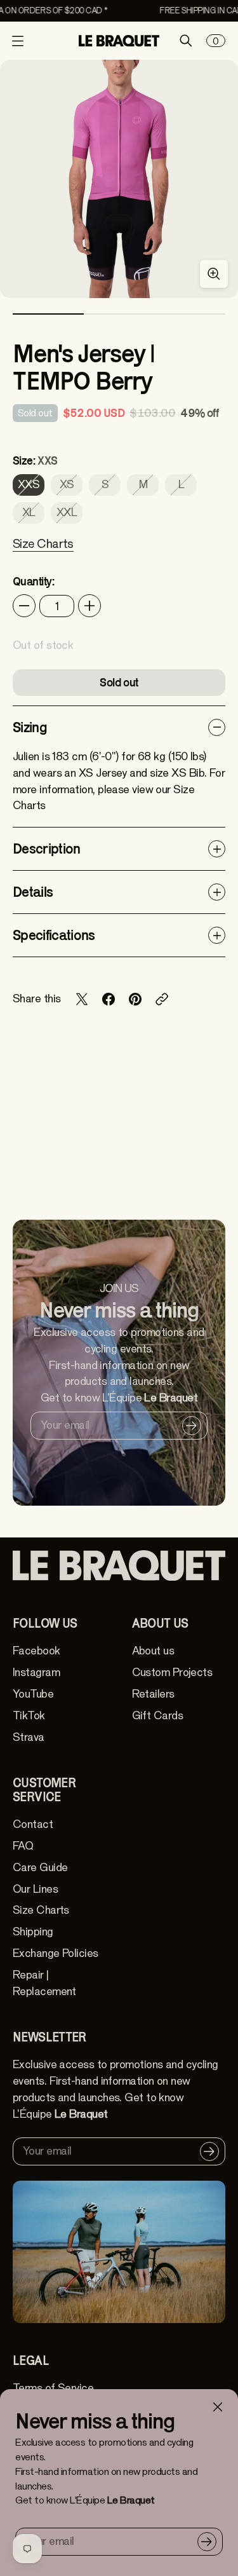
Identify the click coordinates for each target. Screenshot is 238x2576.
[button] (43, 552)
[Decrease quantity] (24, 606)
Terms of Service (53, 2388)
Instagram (36, 1673)
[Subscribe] (207, 2542)
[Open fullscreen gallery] (214, 274)
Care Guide (40, 1868)
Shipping (33, 1932)
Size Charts (41, 1910)
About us (153, 1651)
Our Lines (35, 1889)
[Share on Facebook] (109, 999)
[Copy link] (162, 999)
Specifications (54, 935)
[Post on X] (82, 999)
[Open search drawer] (186, 41)
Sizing (30, 727)
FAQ (23, 1846)
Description (47, 848)
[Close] (218, 2407)
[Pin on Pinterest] (135, 999)
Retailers (153, 1694)
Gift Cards (157, 1716)
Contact (33, 1824)
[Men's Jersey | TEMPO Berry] (119, 179)
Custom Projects (172, 1673)
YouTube (33, 1694)
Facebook (36, 1651)
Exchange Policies (56, 1953)
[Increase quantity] (89, 606)
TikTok (29, 1716)
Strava (29, 1737)
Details (33, 892)
